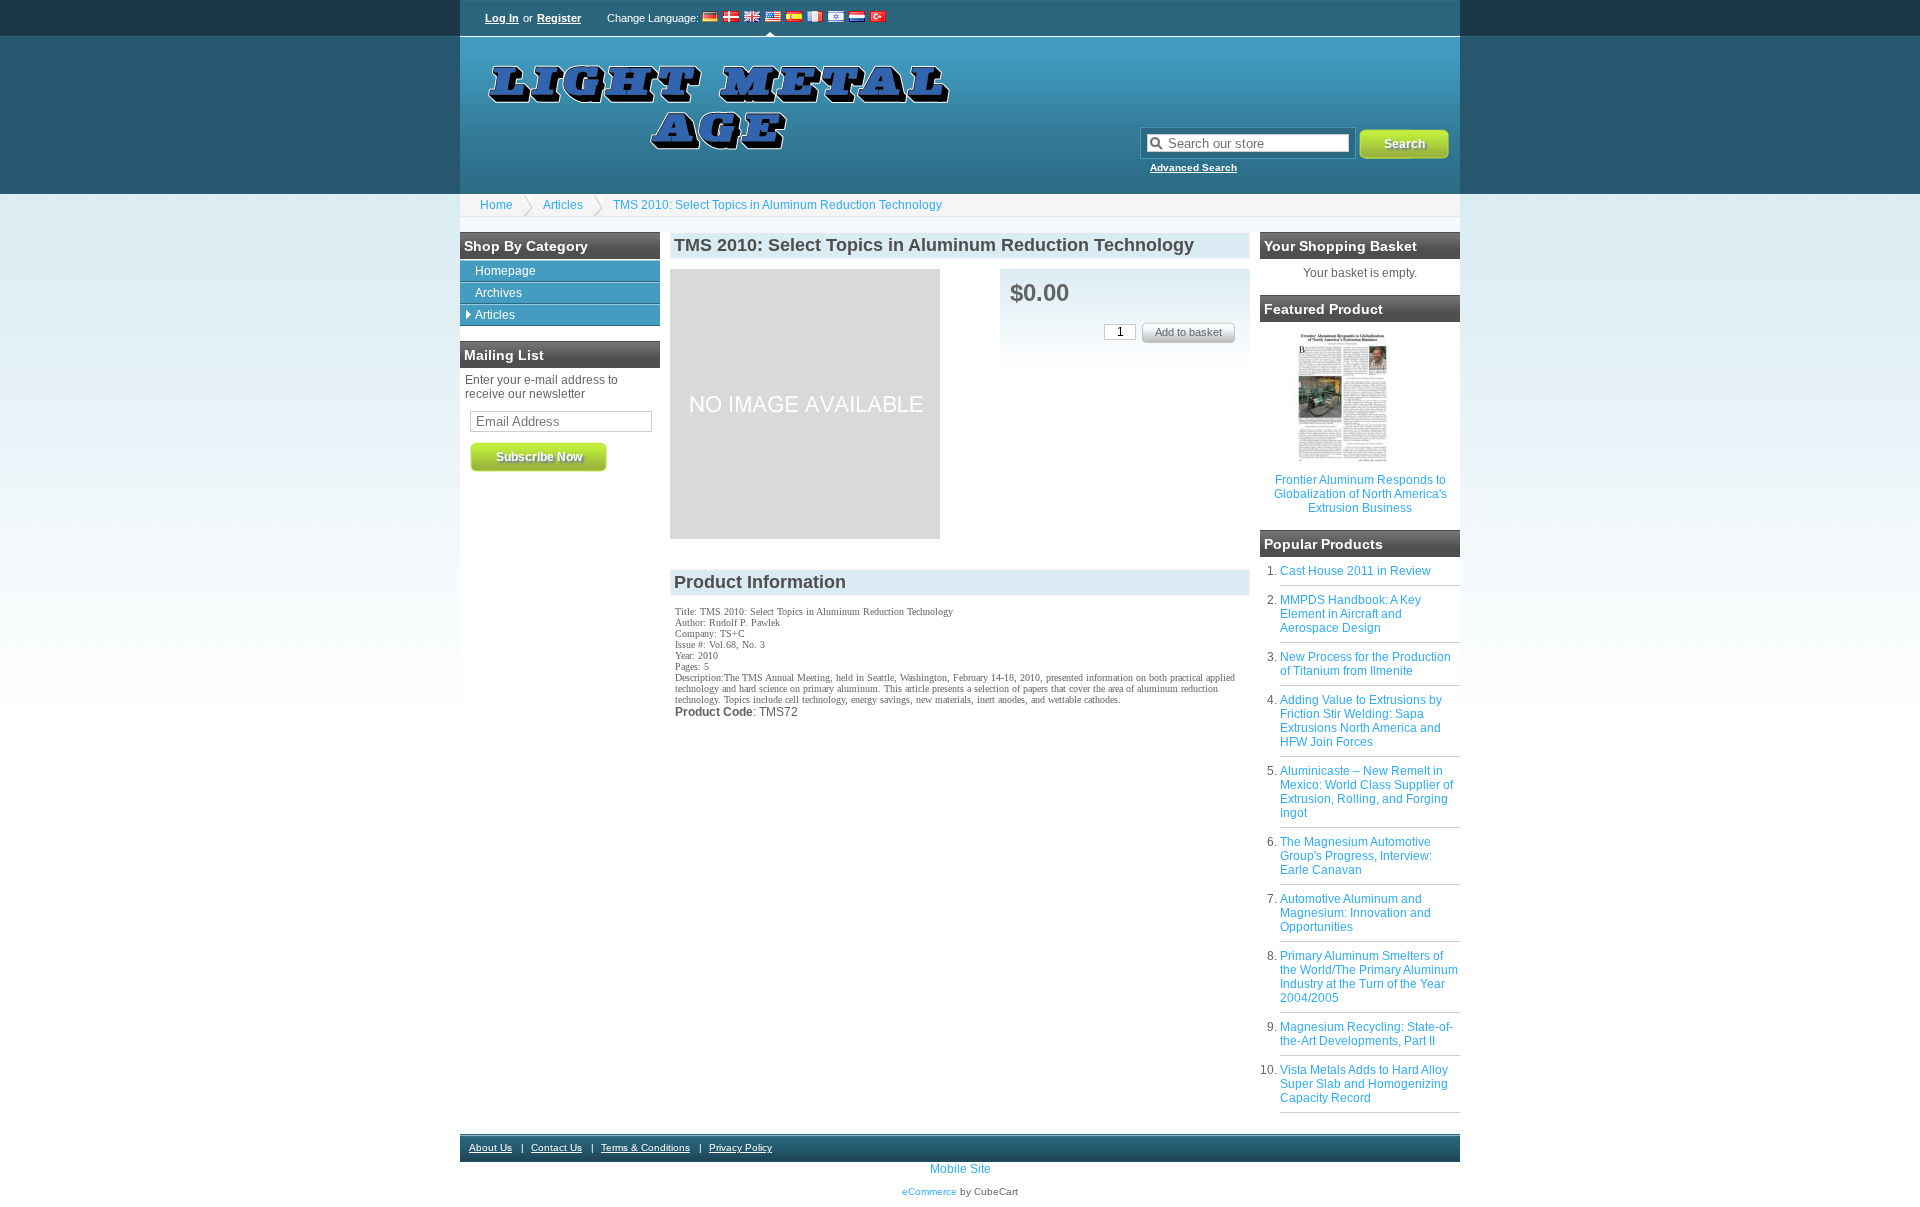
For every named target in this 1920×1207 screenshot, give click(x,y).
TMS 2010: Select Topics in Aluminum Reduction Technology (777, 205)
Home (496, 205)
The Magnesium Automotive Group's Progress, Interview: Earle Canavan (1356, 856)
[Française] (815, 18)
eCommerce (929, 1191)
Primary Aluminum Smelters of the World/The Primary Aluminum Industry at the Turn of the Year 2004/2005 (1369, 977)
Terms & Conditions (645, 1147)
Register (559, 18)
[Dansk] (731, 18)
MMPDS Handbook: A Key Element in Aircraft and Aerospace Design (1350, 614)
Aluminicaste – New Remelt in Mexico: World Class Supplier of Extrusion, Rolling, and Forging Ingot (1366, 792)
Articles (563, 205)
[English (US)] (773, 18)
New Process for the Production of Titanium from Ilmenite (1365, 664)
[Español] (794, 18)
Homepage (505, 271)
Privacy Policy (740, 1147)
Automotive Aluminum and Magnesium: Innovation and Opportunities (1355, 913)
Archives (498, 293)
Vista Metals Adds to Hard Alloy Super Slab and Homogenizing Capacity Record (1364, 1084)
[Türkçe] (878, 18)
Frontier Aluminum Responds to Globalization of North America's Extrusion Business (1360, 494)
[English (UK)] (752, 18)
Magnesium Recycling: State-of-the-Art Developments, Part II (1366, 1034)
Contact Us (556, 1147)
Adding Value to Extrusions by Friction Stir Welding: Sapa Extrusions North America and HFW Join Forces (1361, 721)
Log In (502, 18)
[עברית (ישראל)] (836, 18)
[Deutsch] (710, 18)
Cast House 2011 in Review (1355, 571)
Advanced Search (1193, 167)
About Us (490, 1147)
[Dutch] (857, 18)
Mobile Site (960, 1169)
